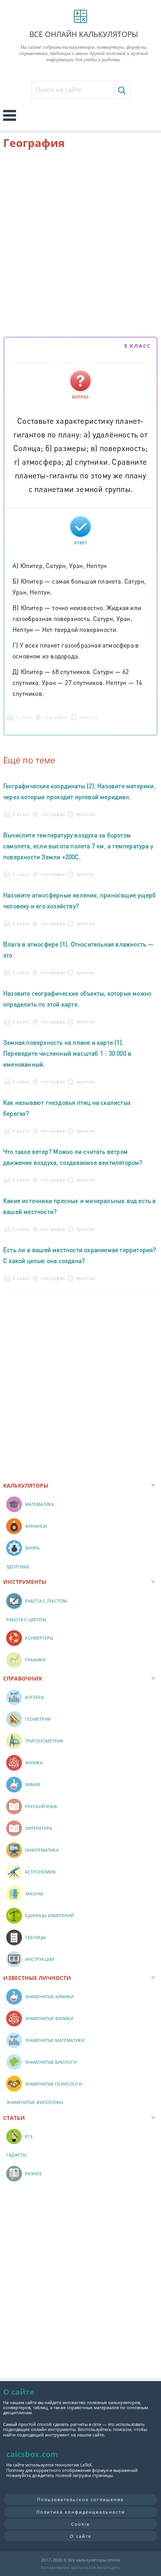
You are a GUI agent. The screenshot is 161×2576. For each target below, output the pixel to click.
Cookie (80, 2524)
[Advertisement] (80, 244)
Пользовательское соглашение (80, 2499)
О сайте (81, 2536)
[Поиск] (121, 90)
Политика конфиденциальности (81, 2512)
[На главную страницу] (80, 16)
